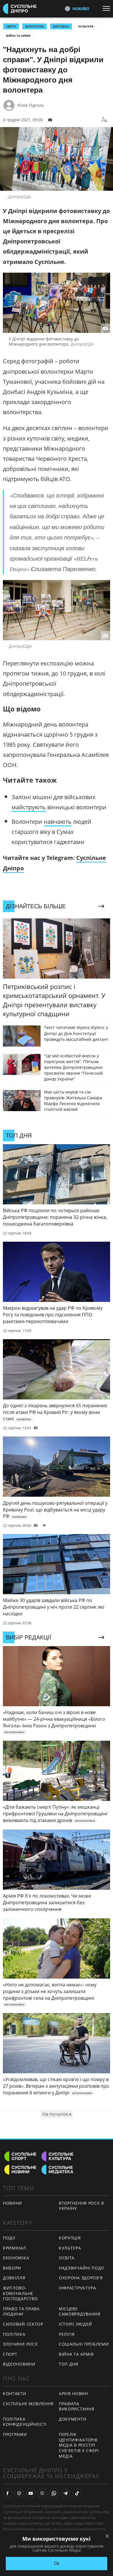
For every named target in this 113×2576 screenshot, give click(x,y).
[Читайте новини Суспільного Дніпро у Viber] (42, 2493)
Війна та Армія (18, 36)
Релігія (67, 2334)
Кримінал (14, 2248)
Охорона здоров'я (81, 2278)
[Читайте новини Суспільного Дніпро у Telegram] (65, 2493)
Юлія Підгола (31, 105)
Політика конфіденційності (25, 2422)
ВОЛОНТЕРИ (34, 26)
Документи (73, 2419)
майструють (29, 807)
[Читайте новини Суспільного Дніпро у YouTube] (31, 2493)
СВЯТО (11, 26)
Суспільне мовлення (28, 2404)
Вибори (12, 2268)
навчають (58, 822)
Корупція (70, 2238)
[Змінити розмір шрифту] (104, 120)
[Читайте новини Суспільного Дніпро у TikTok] (77, 2493)
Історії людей (75, 2324)
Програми (15, 2434)
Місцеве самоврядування (80, 2311)
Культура (86, 26)
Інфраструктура (78, 2288)
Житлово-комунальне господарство (20, 2293)
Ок (57, 2563)
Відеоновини (19, 2364)
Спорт (10, 2354)
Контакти (15, 2394)
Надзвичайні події (81, 2268)
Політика (14, 2334)
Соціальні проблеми (84, 2344)
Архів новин (73, 2394)
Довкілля (14, 2278)
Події (9, 2238)
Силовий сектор (23, 2324)
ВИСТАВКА (61, 26)
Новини (12, 2203)
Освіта (67, 2258)
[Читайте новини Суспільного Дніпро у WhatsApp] (54, 2493)
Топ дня (69, 2364)
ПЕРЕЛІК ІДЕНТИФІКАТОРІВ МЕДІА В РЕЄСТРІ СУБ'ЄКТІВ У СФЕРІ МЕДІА (79, 2445)
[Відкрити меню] (108, 8)
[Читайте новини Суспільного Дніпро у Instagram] (19, 2493)
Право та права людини (21, 2311)
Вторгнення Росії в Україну (81, 2206)
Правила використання (76, 2406)
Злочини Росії (20, 2344)
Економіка (16, 2258)
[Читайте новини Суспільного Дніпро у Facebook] (8, 2493)
